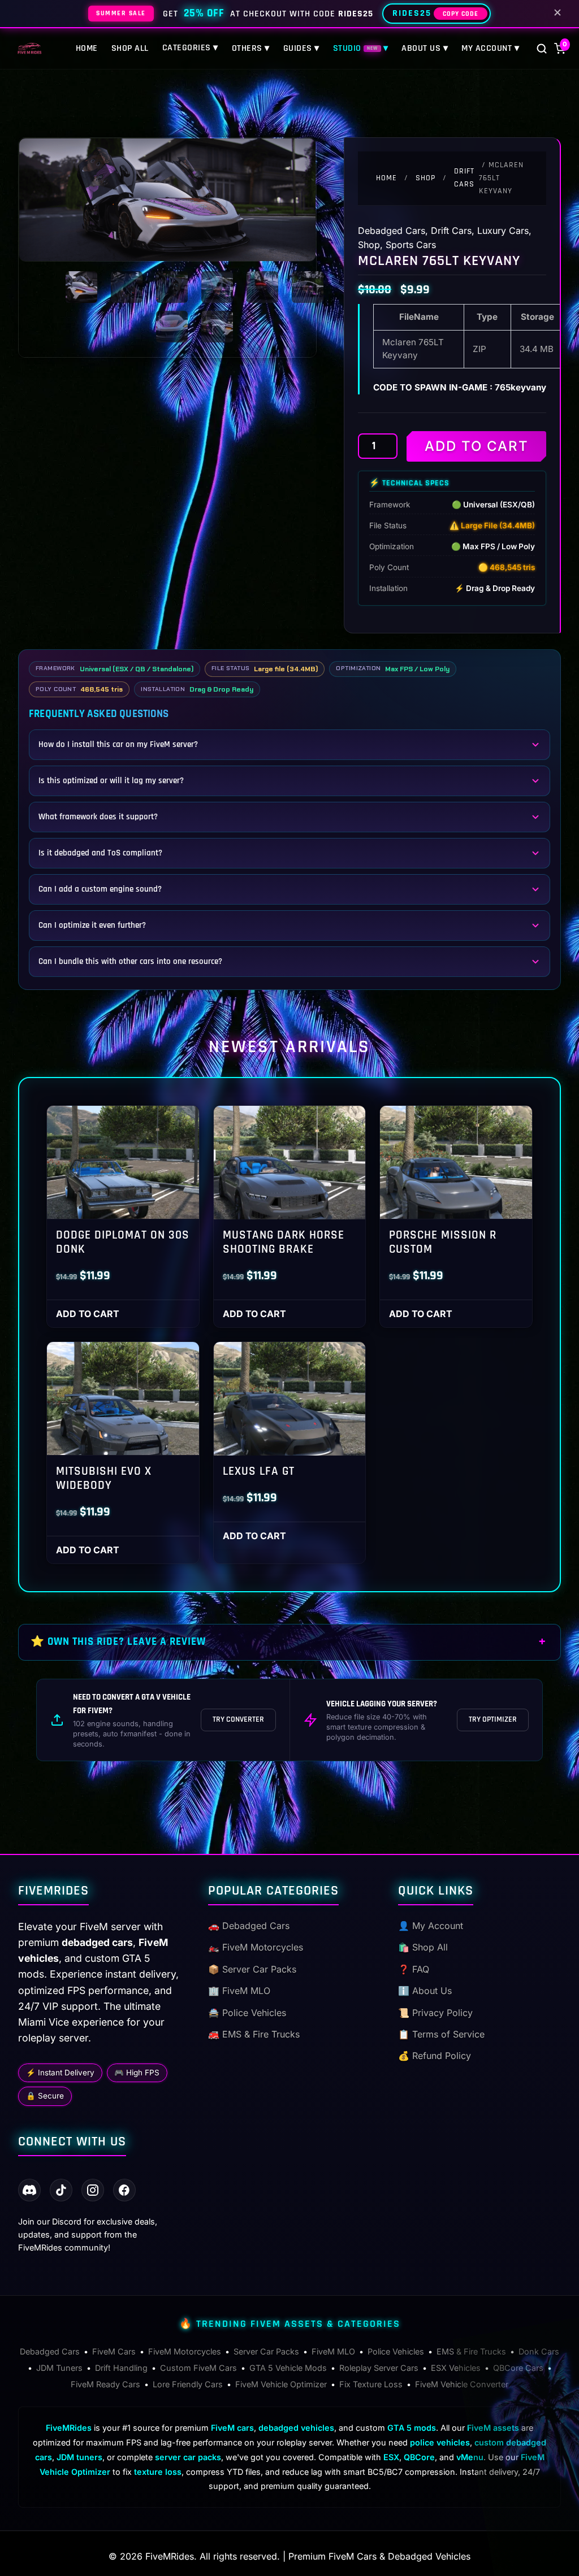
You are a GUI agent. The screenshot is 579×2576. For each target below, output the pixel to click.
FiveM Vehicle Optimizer (281, 2384)
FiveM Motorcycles (185, 2351)
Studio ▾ (361, 48)
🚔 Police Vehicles (247, 2013)
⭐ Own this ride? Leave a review (118, 1642)
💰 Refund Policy (435, 2056)
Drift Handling (121, 2368)
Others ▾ (251, 48)
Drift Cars (464, 178)
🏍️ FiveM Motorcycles (256, 1947)
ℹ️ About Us (425, 1991)
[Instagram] (93, 2190)
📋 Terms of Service (441, 2034)
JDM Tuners (59, 2368)
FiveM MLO (333, 2351)
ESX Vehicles (456, 2368)
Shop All (130, 48)
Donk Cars (539, 2351)
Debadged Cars (392, 231)
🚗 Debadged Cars (249, 1926)
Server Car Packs (266, 2351)
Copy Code (461, 14)
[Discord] (29, 2190)
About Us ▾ (425, 48)
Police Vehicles (396, 2351)
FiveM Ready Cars (105, 2384)
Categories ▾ (190, 48)
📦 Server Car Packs (252, 1969)
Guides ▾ (301, 48)
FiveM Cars (114, 2351)
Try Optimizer (493, 1719)
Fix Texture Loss (371, 2384)
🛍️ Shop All (423, 1947)
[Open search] (542, 49)
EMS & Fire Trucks (471, 2351)
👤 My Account (431, 1926)
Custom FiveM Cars (198, 2368)
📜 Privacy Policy (435, 2013)
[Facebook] (124, 2190)
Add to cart (477, 446)
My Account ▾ (490, 48)
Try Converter (238, 1719)
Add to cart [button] (88, 1314)
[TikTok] (61, 2190)
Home (87, 48)
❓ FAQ (414, 1969)
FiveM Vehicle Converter (462, 2384)
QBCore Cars (518, 2368)
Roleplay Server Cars (379, 2368)
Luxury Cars (503, 231)
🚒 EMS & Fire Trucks (254, 2034)
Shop (425, 178)
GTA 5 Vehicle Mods (288, 2368)
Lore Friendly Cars (188, 2384)
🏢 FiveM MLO (239, 1991)
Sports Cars (411, 245)
